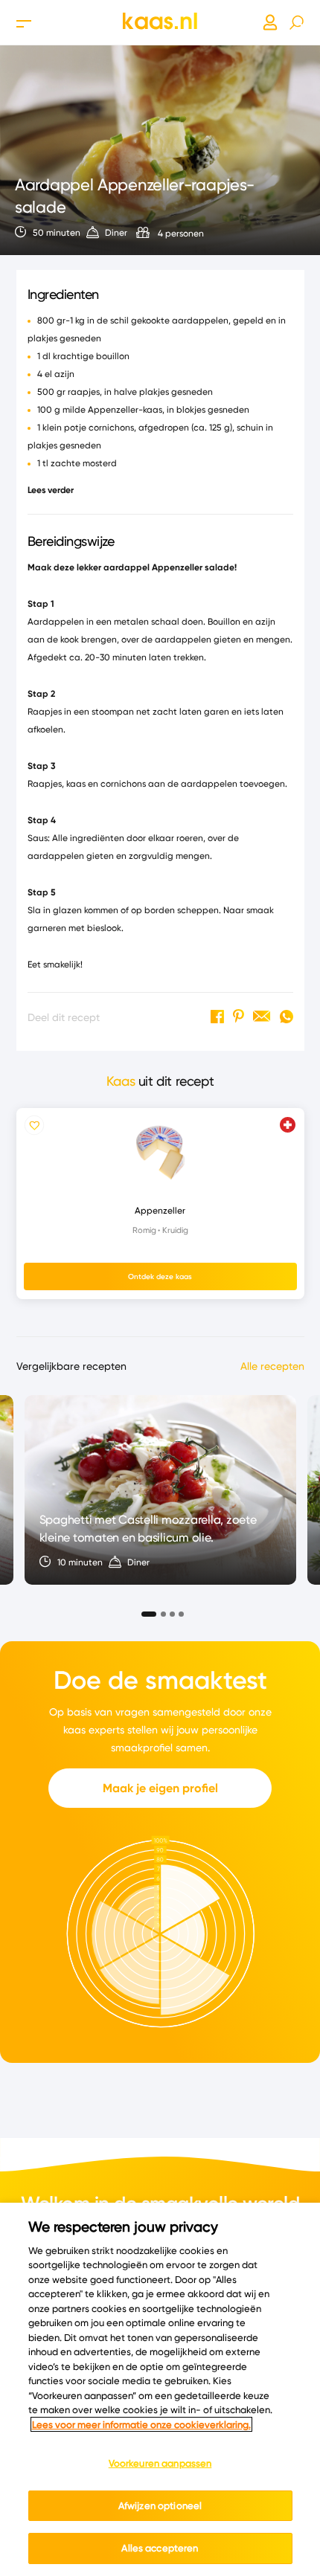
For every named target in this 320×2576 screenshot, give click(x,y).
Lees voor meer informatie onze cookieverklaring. (141, 2424)
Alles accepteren (160, 2548)
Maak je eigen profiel (160, 1788)
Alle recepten (272, 1366)
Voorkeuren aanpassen (160, 2463)
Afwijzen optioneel (160, 2505)
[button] (144, 1610)
